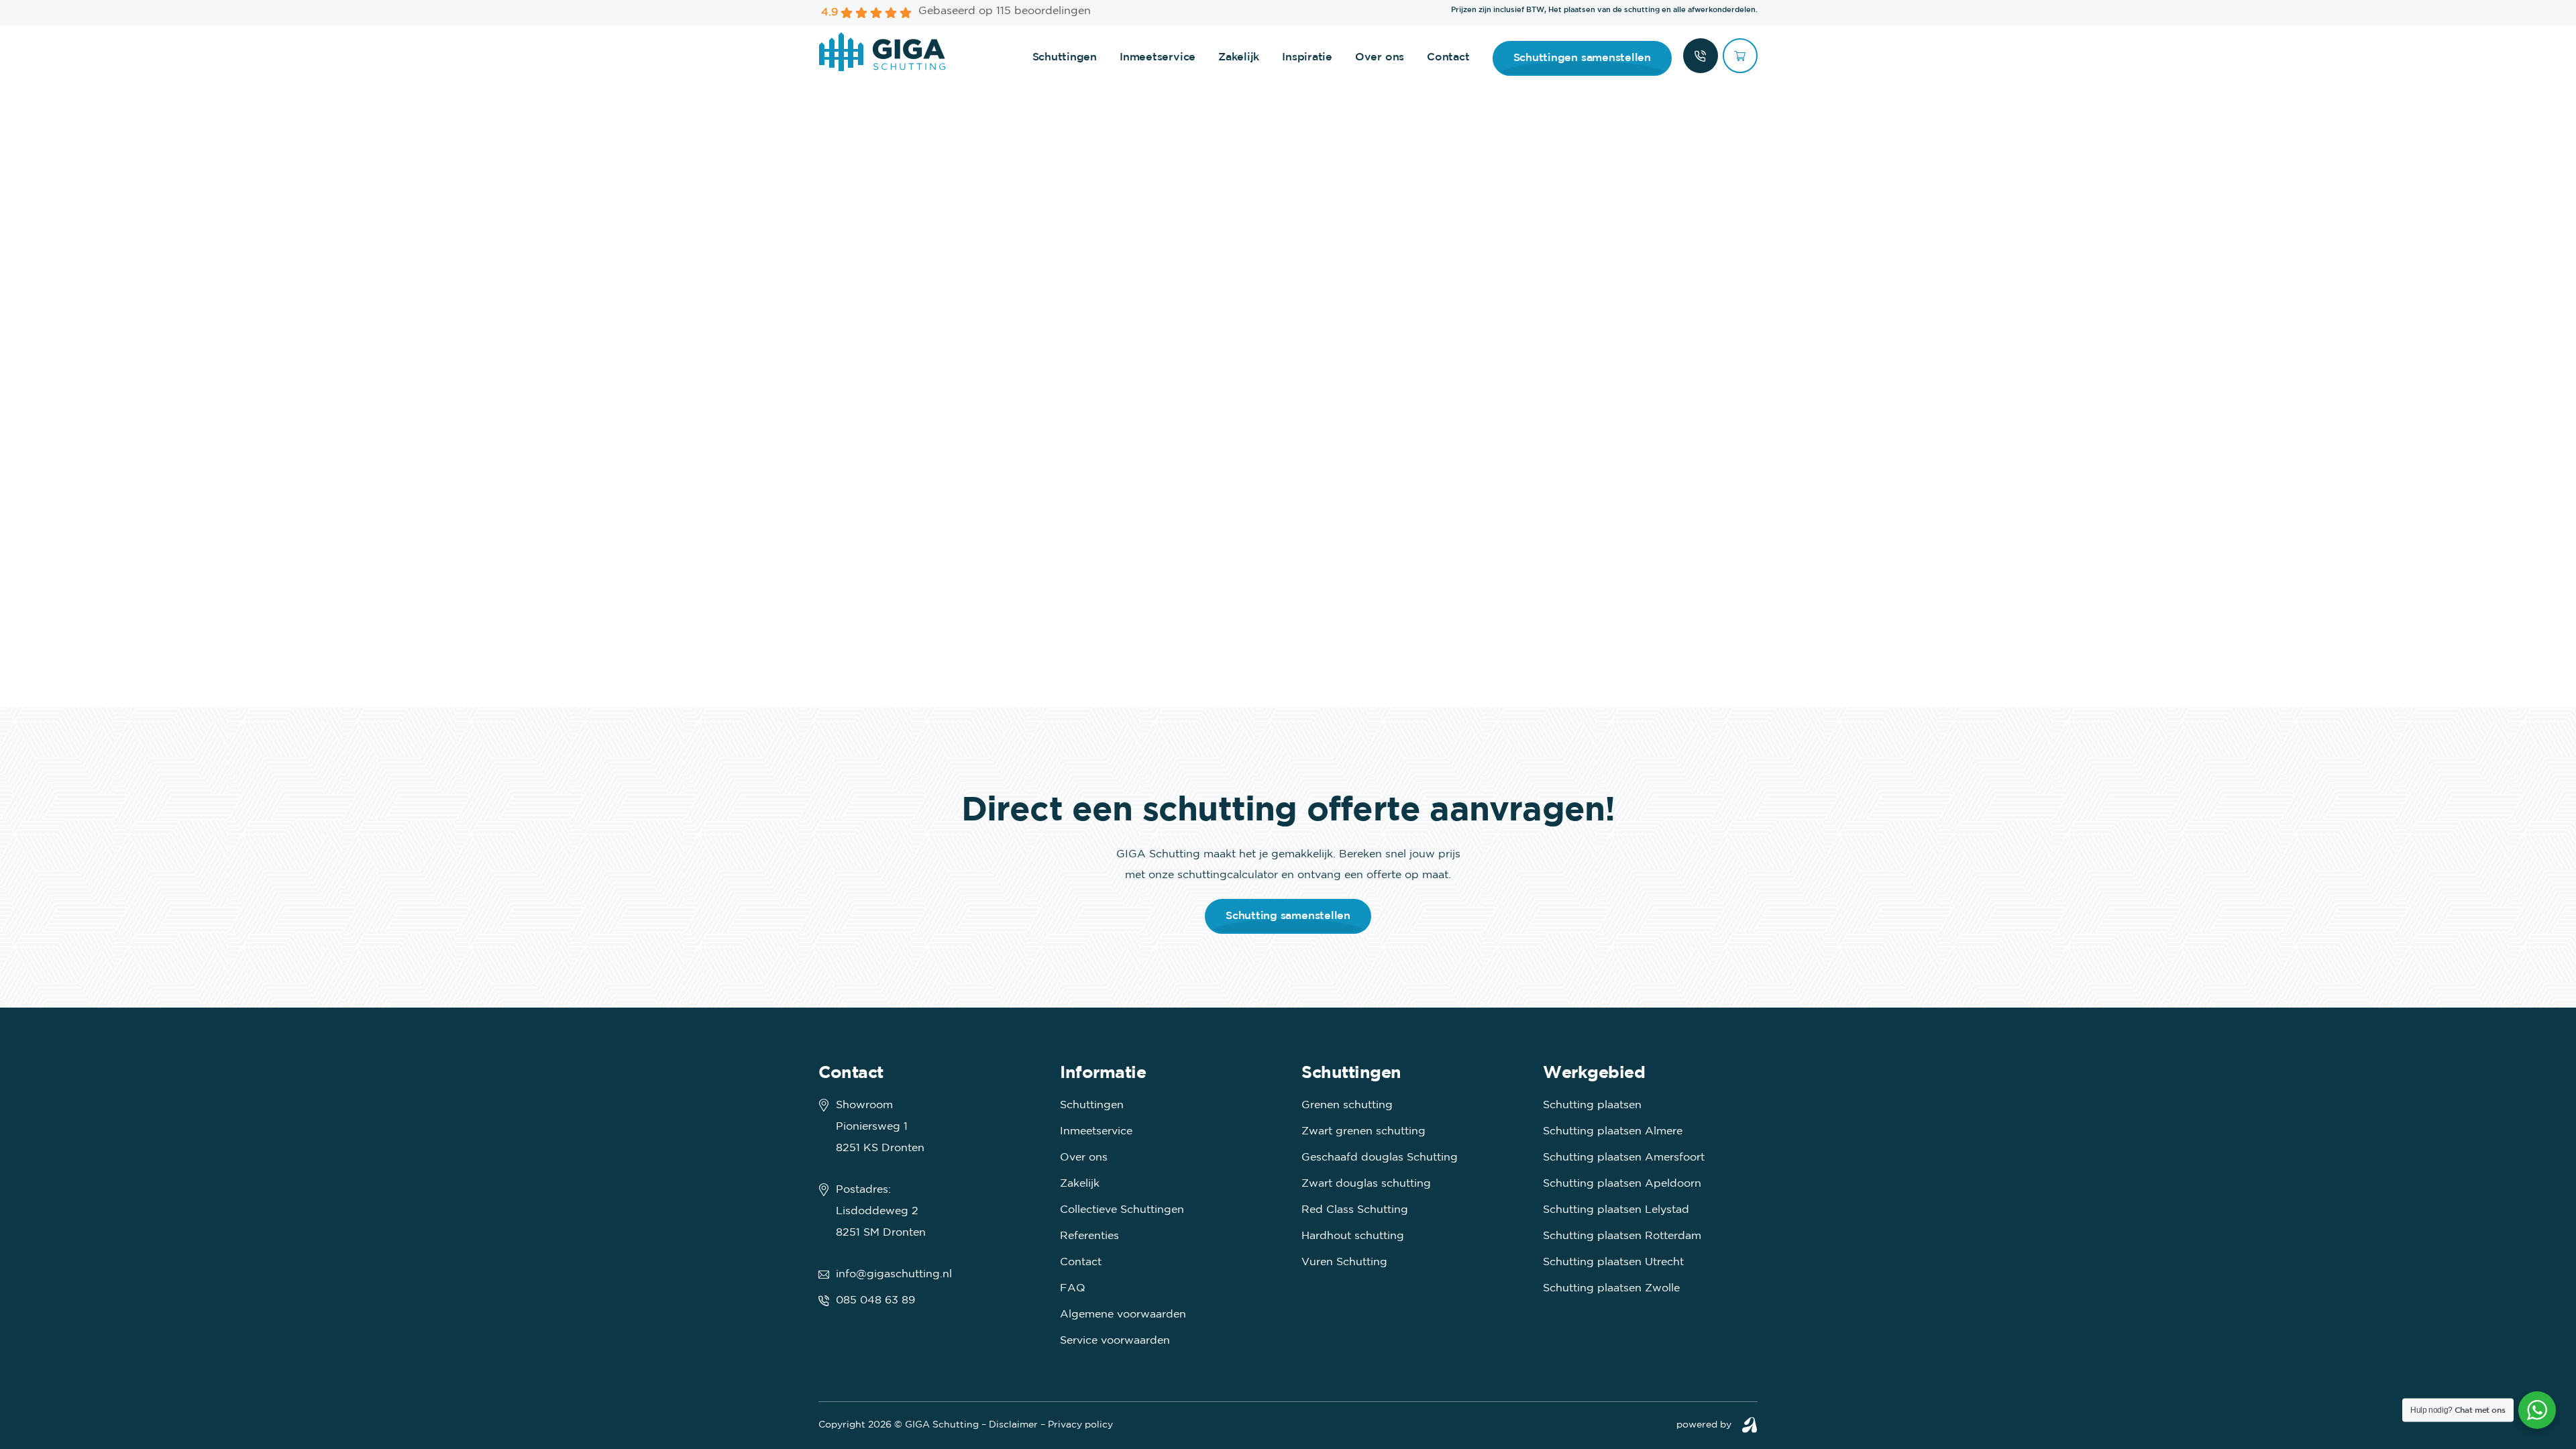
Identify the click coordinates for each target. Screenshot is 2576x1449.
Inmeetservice (1158, 57)
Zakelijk (1239, 57)
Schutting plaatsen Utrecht (1613, 1262)
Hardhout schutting (1353, 1236)
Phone (1701, 56)
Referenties (1089, 1236)
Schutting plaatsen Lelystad (1616, 1210)
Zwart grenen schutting (1363, 1131)
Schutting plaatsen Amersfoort (1624, 1158)
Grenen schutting (1347, 1105)
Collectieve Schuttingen (1122, 1210)
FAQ (1073, 1288)
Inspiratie (1307, 57)
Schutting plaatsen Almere (1613, 1131)
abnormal (1750, 1425)
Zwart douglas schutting (1366, 1184)
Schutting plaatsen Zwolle (1611, 1288)
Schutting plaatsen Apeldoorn (1622, 1184)
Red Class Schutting (1355, 1210)
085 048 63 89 (875, 1300)
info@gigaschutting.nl (894, 1274)
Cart (1740, 56)
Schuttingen (1065, 57)
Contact (1448, 57)
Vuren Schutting (1344, 1262)
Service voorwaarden (1115, 1341)
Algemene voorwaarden (1123, 1314)
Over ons (1380, 57)
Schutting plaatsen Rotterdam (1622, 1236)
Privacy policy (1080, 1425)
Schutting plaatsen (1592, 1105)
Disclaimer (1013, 1425)
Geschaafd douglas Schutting (1380, 1158)
